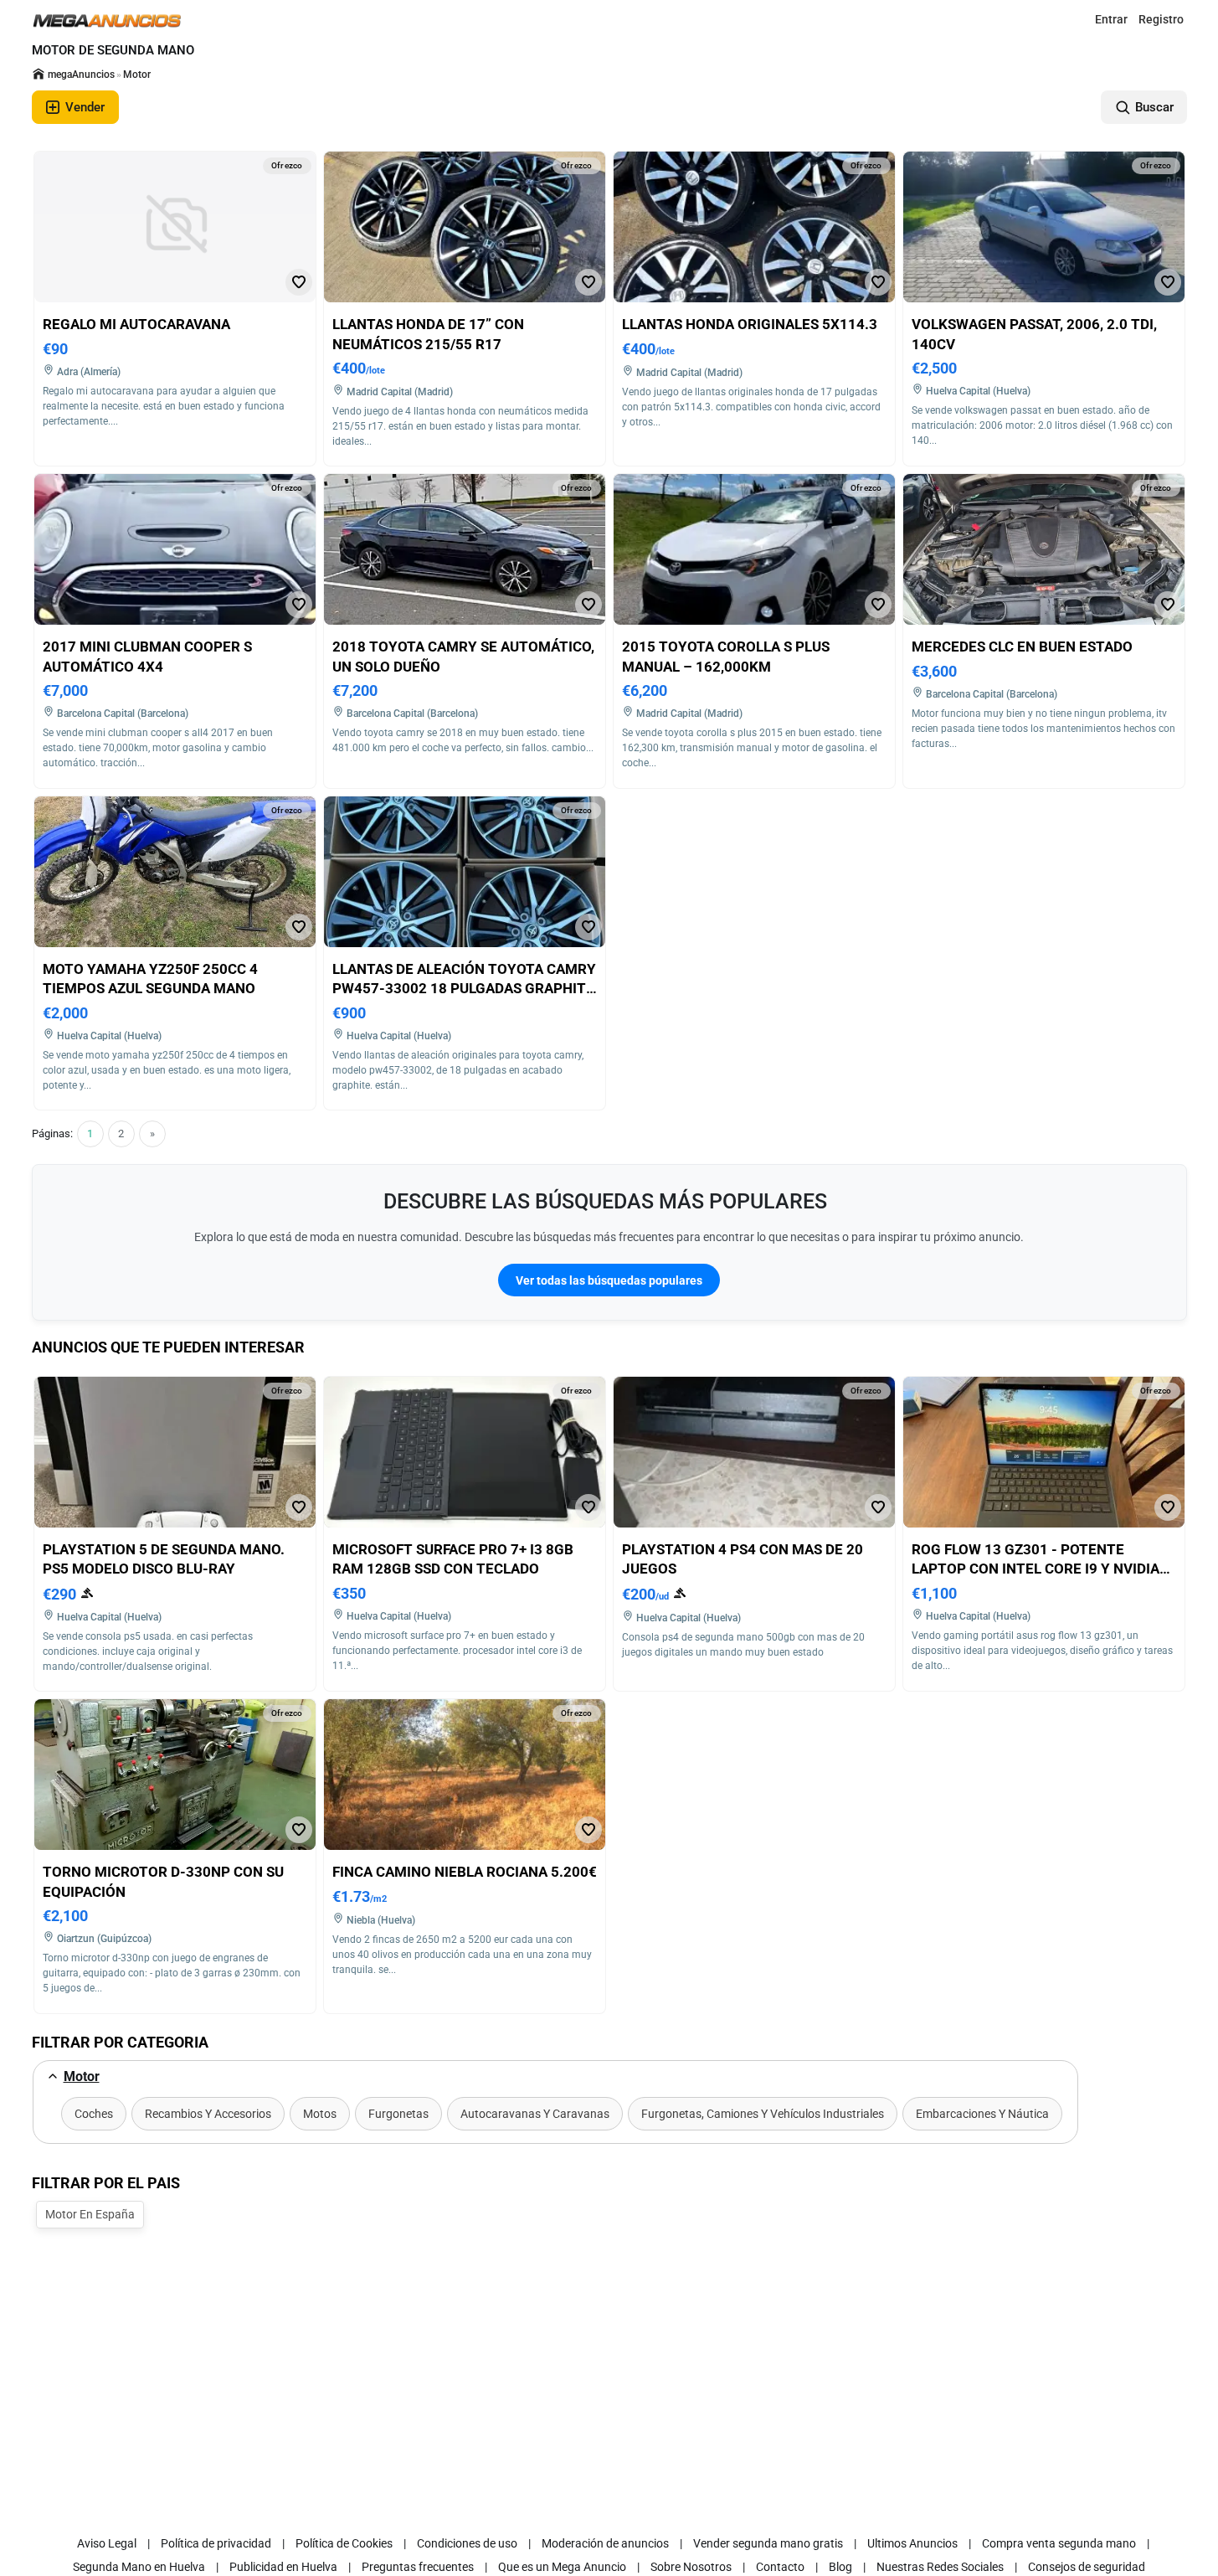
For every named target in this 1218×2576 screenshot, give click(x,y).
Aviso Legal (107, 2543)
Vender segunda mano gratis (768, 2543)
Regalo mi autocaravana (136, 324)
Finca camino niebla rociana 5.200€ (465, 1872)
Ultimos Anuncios (912, 2543)
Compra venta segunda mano (1059, 2543)
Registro (1161, 19)
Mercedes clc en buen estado (1022, 647)
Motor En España (90, 2214)
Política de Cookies (344, 2543)
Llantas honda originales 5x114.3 (750, 324)
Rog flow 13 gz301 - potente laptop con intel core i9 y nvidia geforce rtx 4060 (1036, 1569)
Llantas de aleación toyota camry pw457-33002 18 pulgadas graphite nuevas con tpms (464, 989)
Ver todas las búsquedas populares (609, 1280)
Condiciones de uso (467, 2543)
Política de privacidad (216, 2543)
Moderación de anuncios (605, 2543)
